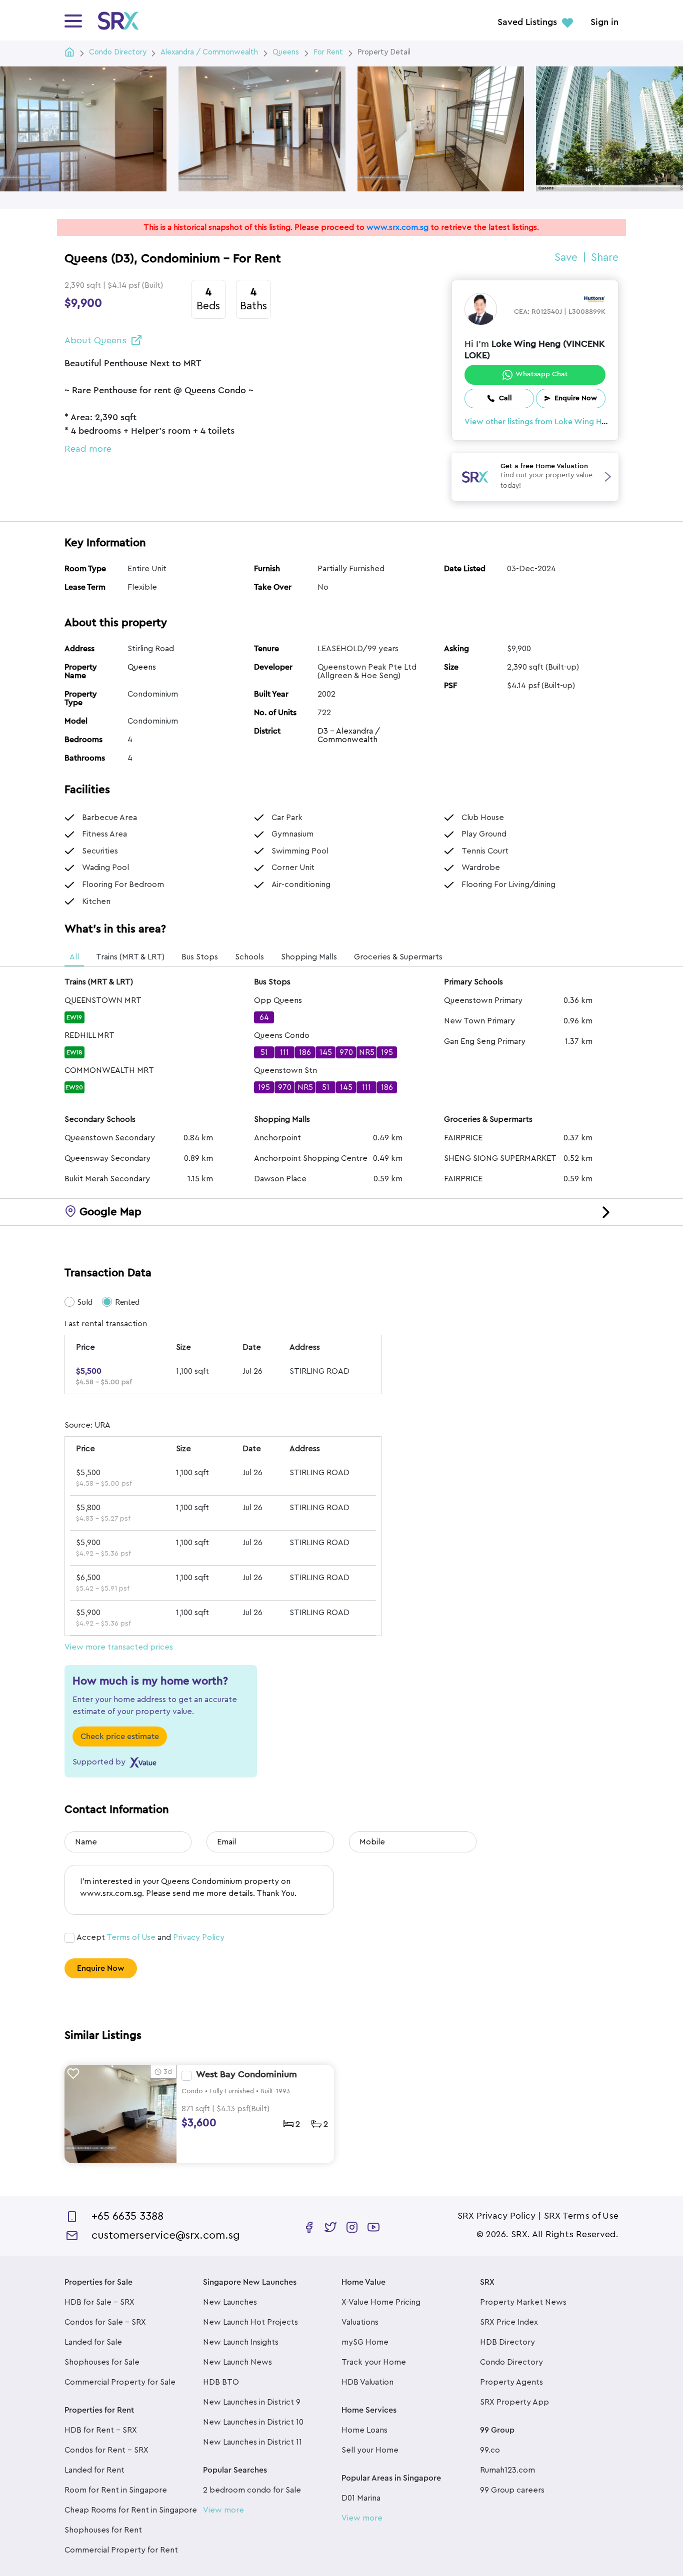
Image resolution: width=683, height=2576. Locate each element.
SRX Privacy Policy (496, 2216)
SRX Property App (514, 2402)
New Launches (230, 2302)
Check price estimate (120, 1736)
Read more (88, 449)
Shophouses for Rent (103, 2530)
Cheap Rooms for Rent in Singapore (131, 2510)
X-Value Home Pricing (381, 2302)
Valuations (360, 2322)
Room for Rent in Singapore (116, 2490)
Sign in (604, 22)
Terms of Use (131, 1937)
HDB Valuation (367, 2382)
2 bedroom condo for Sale (252, 2490)
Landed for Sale (93, 2342)
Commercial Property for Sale (120, 2382)
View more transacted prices (119, 1647)
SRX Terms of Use (581, 2216)
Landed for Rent (94, 2470)
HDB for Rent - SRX (101, 2430)
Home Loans (364, 2430)
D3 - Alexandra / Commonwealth (349, 735)
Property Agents (511, 2382)
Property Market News (523, 2302)
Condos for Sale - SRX (105, 2322)
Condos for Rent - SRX (106, 2450)
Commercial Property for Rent (121, 2550)
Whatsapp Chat (542, 374)
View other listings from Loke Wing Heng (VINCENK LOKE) (571, 422)
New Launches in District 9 (252, 2402)
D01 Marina (361, 2498)
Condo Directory (511, 2362)
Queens (142, 667)
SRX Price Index (509, 2322)
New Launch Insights (241, 2342)
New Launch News (237, 2362)
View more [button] (223, 2510)
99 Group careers (512, 2490)
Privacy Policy (199, 1937)
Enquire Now (101, 1968)
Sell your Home (370, 2450)
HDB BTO (221, 2382)
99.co (490, 2450)
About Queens (95, 340)
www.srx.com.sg (397, 227)
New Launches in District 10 (253, 2422)
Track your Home (374, 2362)
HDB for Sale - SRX (99, 2302)
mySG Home (365, 2342)
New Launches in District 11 (252, 2442)
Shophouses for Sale (102, 2362)
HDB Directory (507, 2342)
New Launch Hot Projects (250, 2322)
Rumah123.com (507, 2470)
